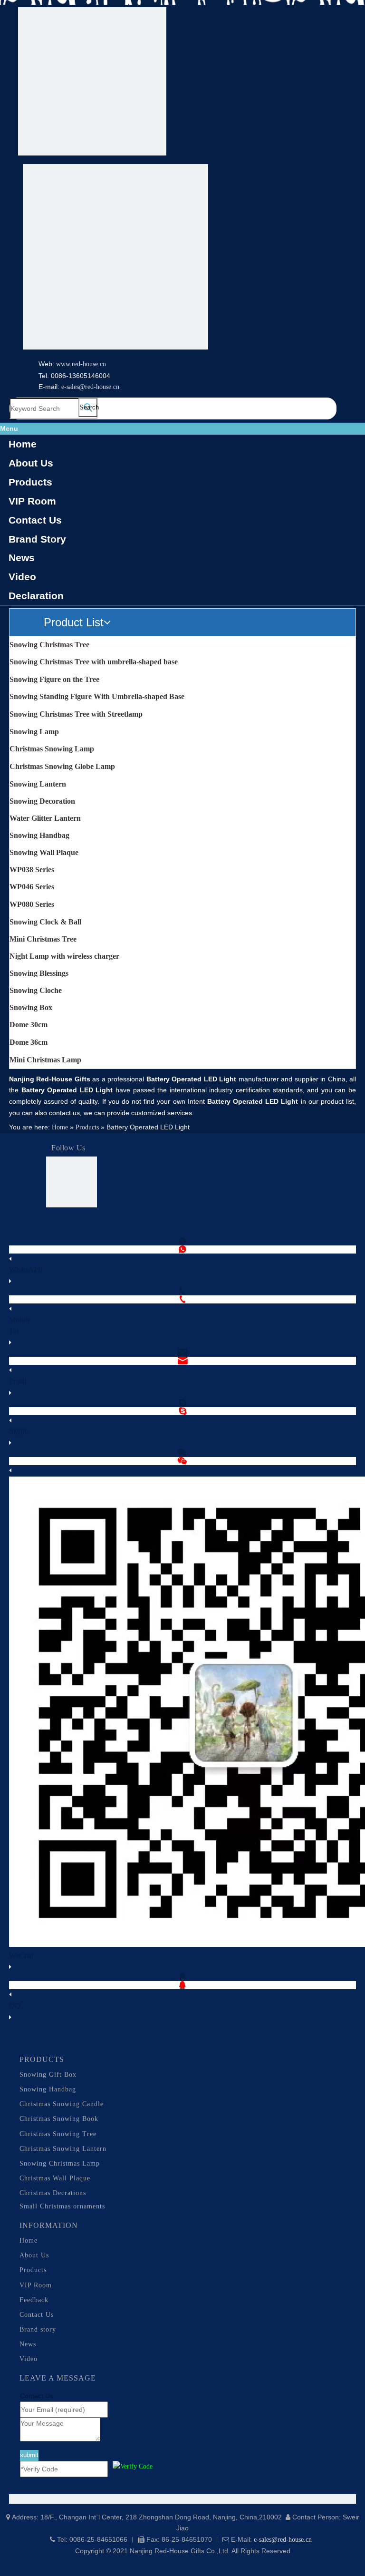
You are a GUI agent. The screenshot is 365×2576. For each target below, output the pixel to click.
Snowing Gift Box (48, 2075)
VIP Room (32, 501)
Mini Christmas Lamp (45, 1060)
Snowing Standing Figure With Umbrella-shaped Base (97, 696)
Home (23, 444)
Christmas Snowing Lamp (52, 749)
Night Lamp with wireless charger (64, 956)
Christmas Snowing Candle (62, 2104)
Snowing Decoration (42, 801)
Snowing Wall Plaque (44, 852)
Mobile (20, 1320)
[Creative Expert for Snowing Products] (115, 259)
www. (64, 364)
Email (18, 1381)
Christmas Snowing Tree (58, 2134)
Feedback (34, 2300)
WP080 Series (32, 904)
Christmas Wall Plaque (55, 2178)
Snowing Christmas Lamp (60, 2163)
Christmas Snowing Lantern (63, 2149)
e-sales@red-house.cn (90, 387)
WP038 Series (32, 870)
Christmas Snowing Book (59, 2119)
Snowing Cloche (36, 990)
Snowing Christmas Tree (49, 645)
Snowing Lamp (34, 732)
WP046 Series (32, 887)
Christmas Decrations (53, 2193)
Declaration (36, 596)
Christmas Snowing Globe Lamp (62, 766)
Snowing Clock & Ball (45, 922)
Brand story (38, 2329)
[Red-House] (92, 83)
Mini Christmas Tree (43, 939)
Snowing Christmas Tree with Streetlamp (76, 714)
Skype (19, 1431)
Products (30, 482)
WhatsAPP (26, 1269)
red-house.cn (89, 364)
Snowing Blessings (39, 973)
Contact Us (35, 520)
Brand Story (37, 539)
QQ (15, 2006)
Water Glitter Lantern (45, 818)
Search (88, 407)
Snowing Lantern (38, 784)
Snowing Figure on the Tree (54, 679)
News (22, 558)
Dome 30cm (29, 1025)
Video (22, 577)
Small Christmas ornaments (62, 2206)
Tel (14, 1331)
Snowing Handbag (39, 835)
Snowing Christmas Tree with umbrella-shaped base (94, 662)
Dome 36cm (29, 1042)
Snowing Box (31, 1007)
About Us (31, 463)
